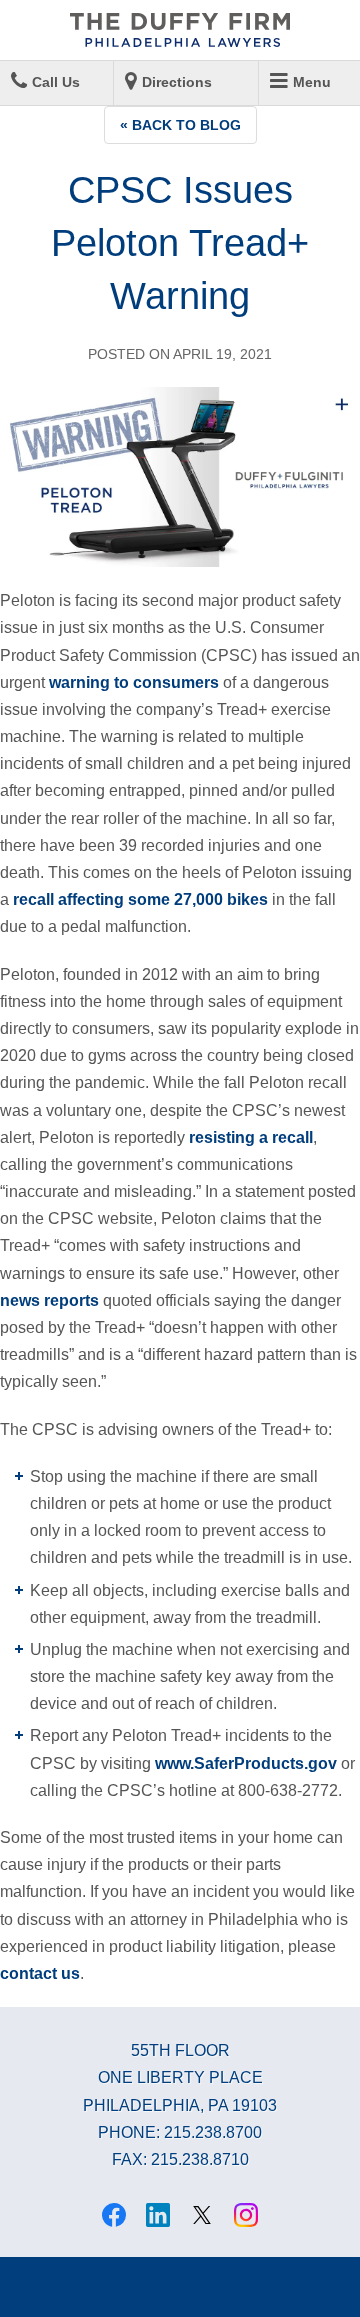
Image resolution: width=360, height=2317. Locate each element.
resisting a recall (251, 1137)
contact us (40, 1973)
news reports (49, 1300)
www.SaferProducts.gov (246, 1763)
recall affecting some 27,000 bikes (140, 899)
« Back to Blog (180, 125)
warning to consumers (134, 682)
